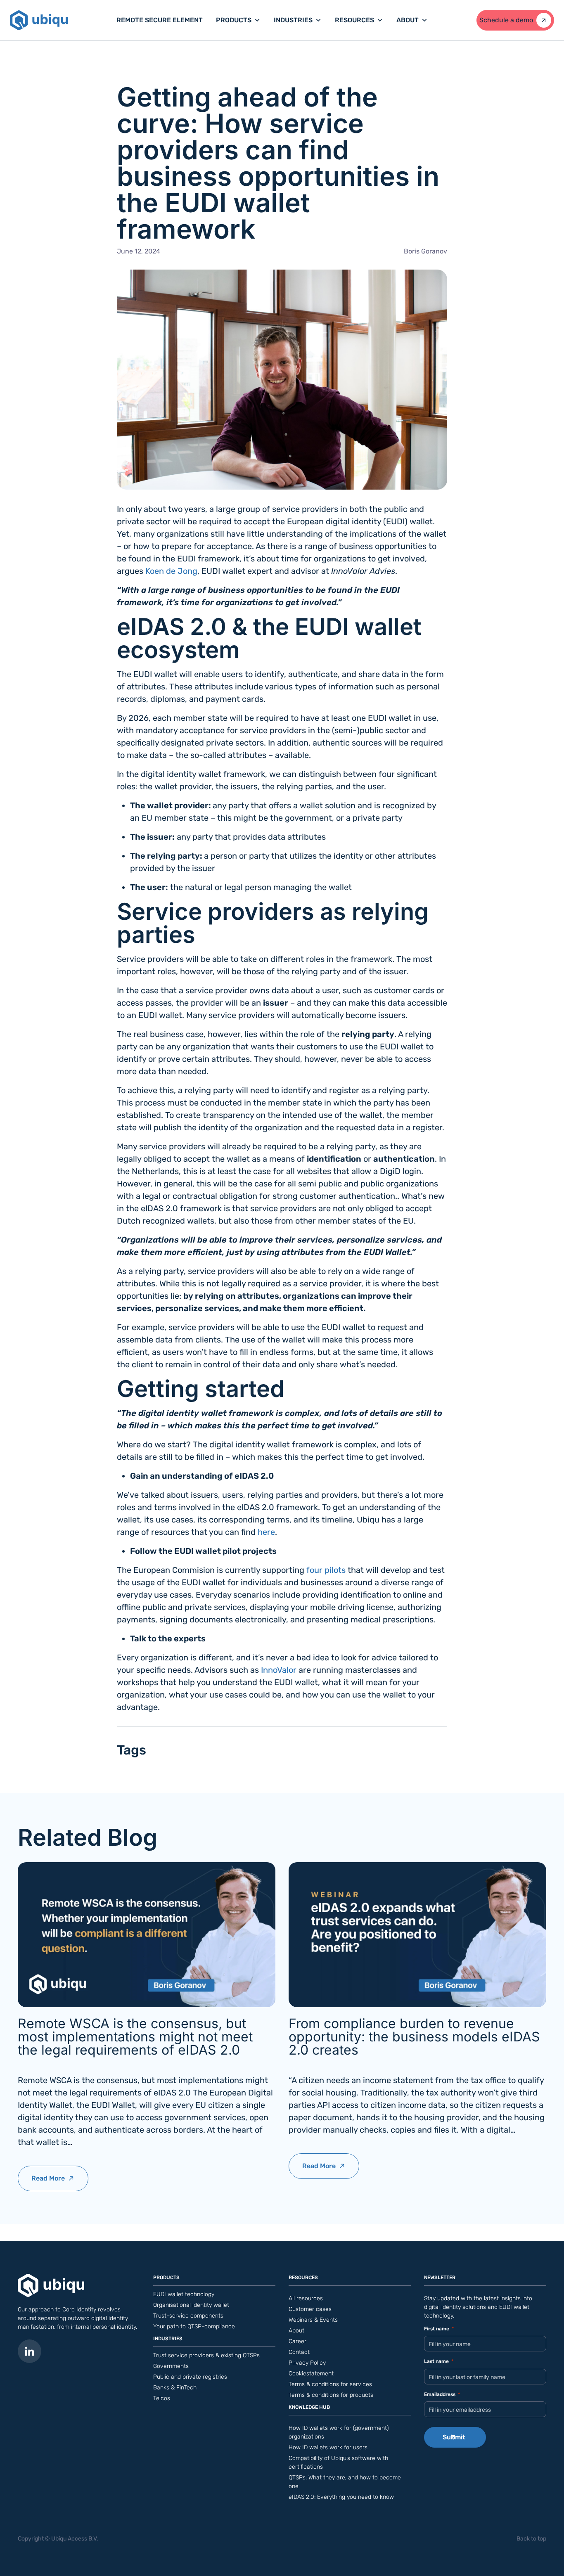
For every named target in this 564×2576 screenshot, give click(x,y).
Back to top (531, 2539)
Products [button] (234, 20)
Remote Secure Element (160, 20)
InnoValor (279, 1670)
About (408, 20)
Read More (58, 2183)
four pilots (326, 1570)
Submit (454, 2437)
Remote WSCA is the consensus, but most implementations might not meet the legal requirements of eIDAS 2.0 (135, 2037)
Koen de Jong (171, 571)
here (266, 1532)
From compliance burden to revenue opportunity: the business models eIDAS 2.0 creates (414, 2037)
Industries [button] (293, 20)
